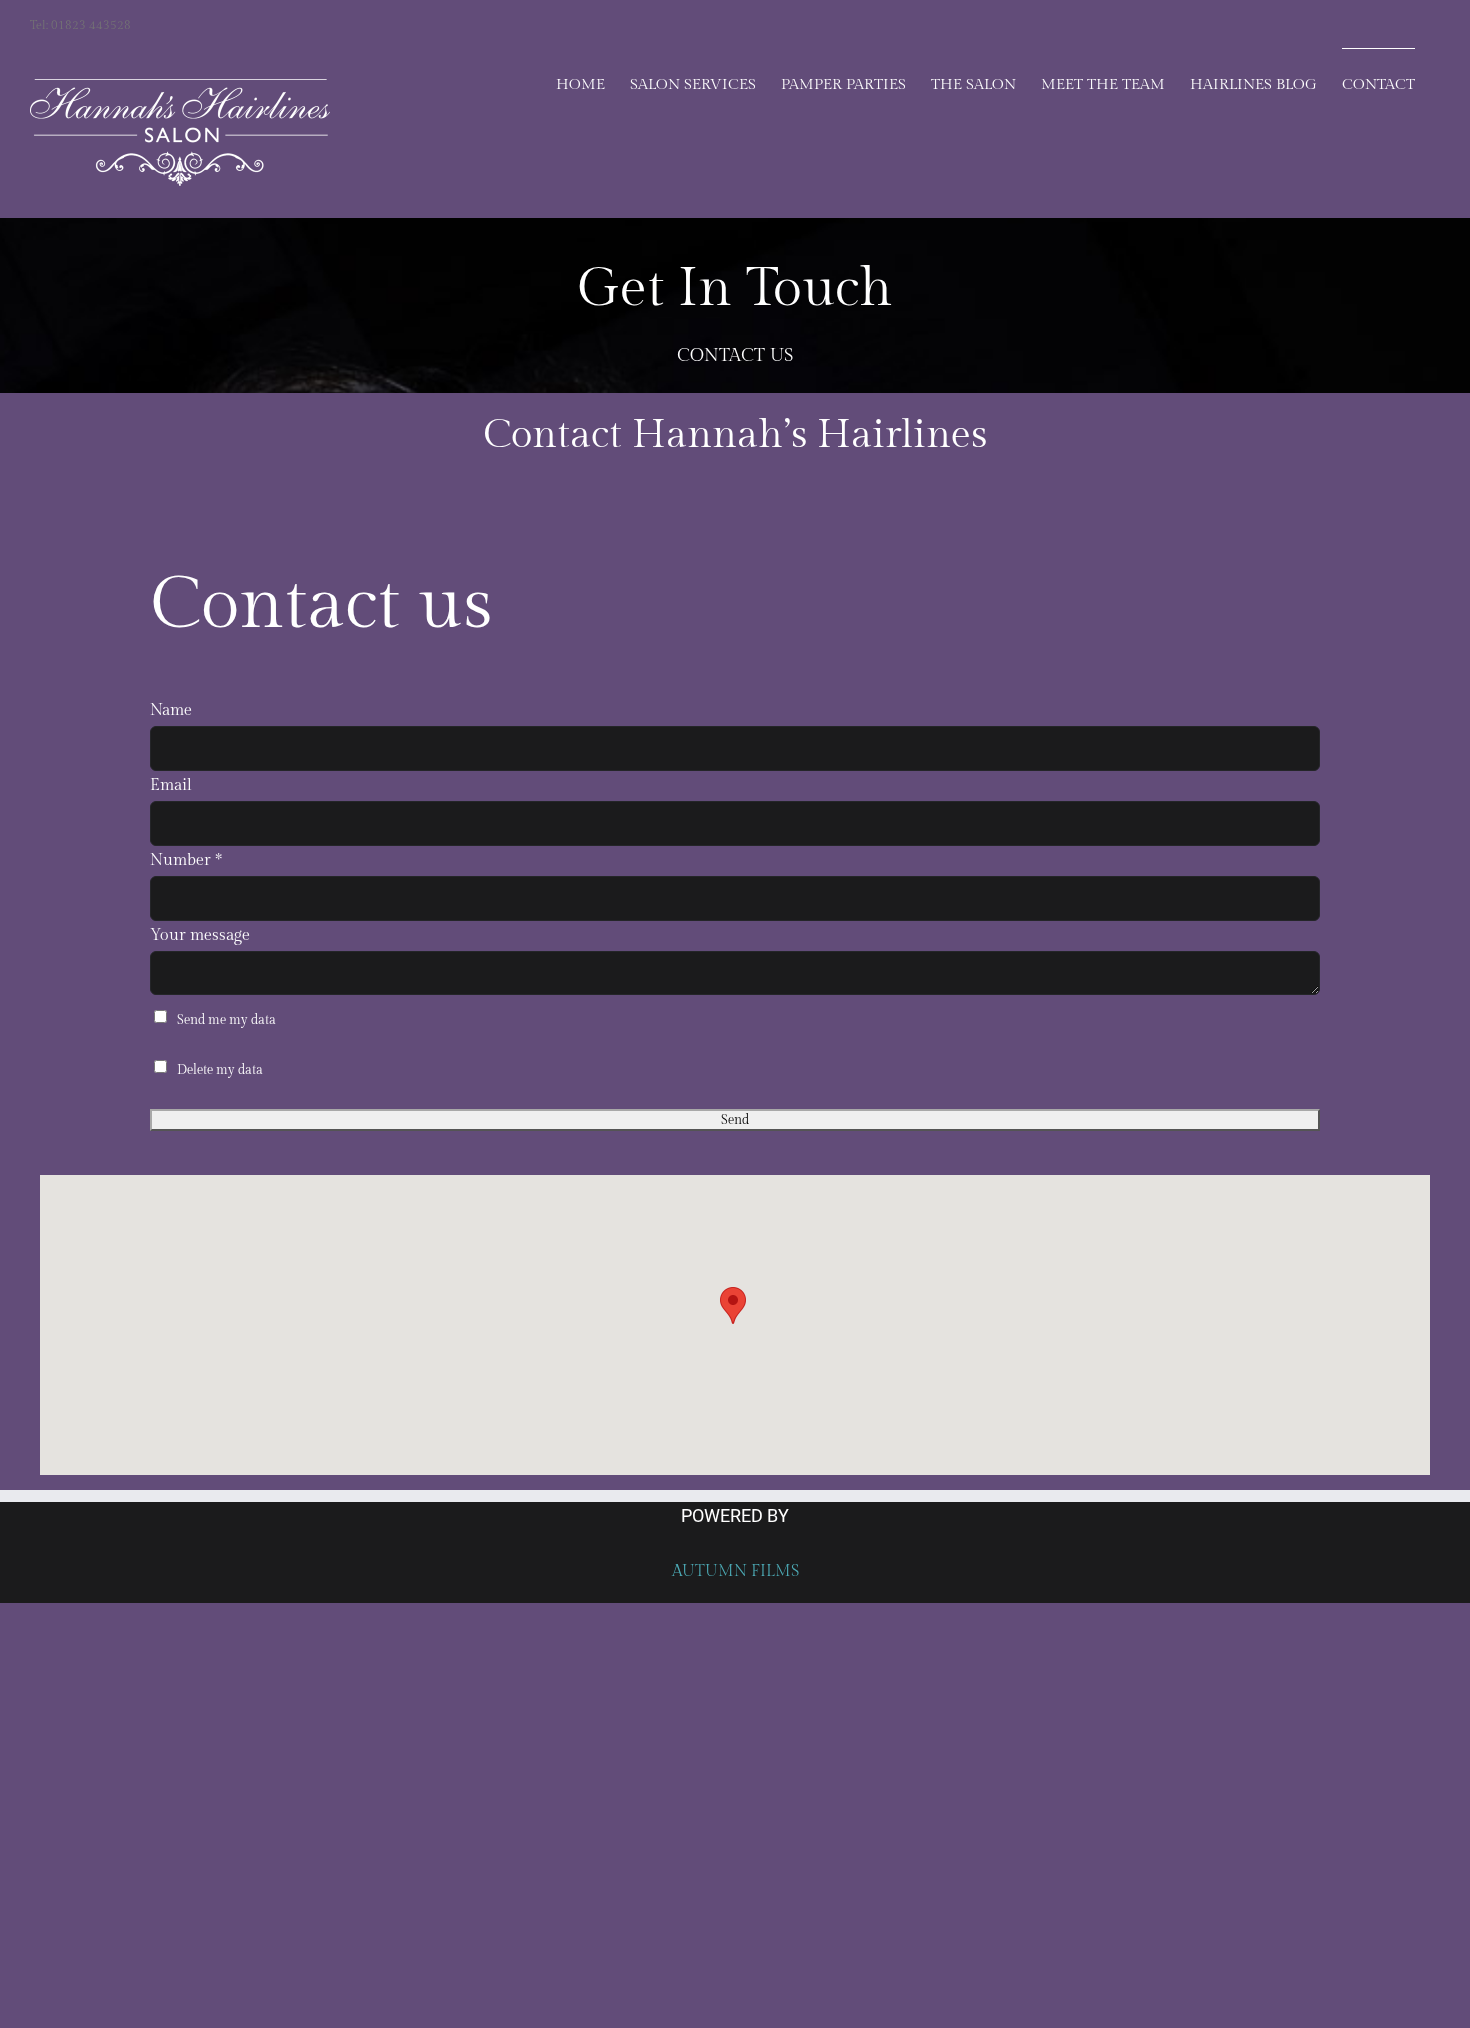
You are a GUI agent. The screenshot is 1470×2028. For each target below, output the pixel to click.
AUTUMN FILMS (735, 1571)
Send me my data (226, 1020)
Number (186, 860)
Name (171, 710)
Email (171, 785)
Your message (200, 935)
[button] (733, 1305)
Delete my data (220, 1070)
